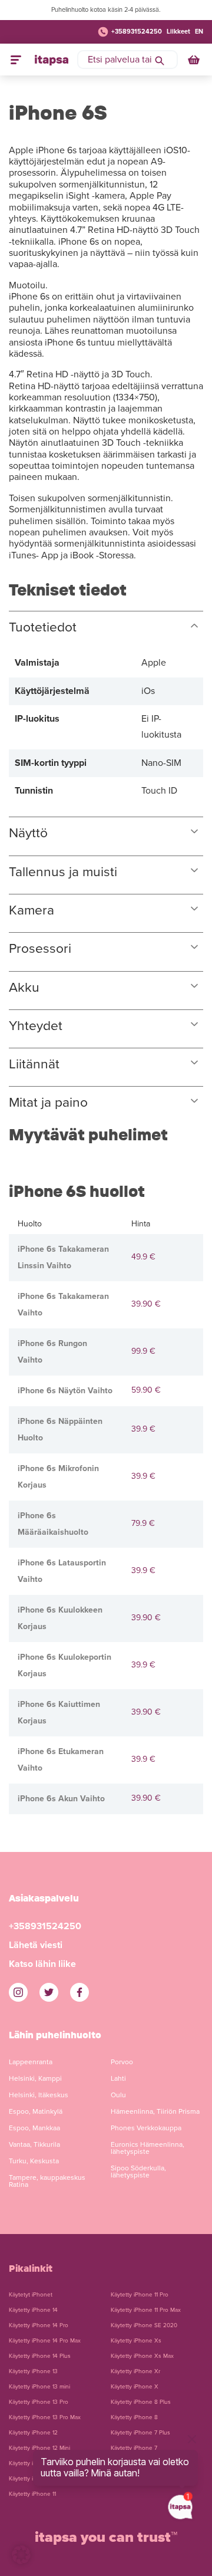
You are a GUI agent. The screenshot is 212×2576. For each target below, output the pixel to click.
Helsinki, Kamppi (35, 2078)
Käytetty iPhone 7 (134, 2448)
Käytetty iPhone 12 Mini (39, 2448)
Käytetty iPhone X (135, 2387)
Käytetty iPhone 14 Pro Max (45, 2341)
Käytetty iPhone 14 (33, 2310)
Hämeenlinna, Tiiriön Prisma (155, 2111)
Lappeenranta (31, 2062)
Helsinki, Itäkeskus (39, 2095)
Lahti (118, 2078)
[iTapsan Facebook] (79, 1992)
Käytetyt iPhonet (31, 2295)
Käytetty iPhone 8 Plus (141, 2402)
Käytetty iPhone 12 (33, 2433)
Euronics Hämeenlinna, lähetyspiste (148, 2148)
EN (199, 32)
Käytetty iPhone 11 (32, 2494)
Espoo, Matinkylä (36, 2111)
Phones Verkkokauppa (146, 2128)
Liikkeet (178, 32)
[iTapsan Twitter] (49, 1992)
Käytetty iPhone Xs (136, 2341)
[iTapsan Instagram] (18, 1992)
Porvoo (122, 2062)
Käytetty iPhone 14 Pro (39, 2325)
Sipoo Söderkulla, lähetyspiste (138, 2172)
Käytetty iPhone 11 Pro (140, 2295)
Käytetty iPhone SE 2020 (144, 2325)
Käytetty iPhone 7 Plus (140, 2433)
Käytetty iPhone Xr (135, 2371)
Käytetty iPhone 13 (33, 2371)
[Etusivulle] (52, 60)
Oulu (118, 2095)
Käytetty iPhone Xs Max (142, 2356)
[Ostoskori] (195, 60)
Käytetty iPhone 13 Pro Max (45, 2417)
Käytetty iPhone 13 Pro (39, 2402)
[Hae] (160, 60)
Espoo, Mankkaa (34, 2128)
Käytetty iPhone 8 (134, 2417)
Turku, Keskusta (34, 2161)
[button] (21, 2555)
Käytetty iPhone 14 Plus (40, 2356)
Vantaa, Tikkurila (34, 2144)
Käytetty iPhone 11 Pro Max (146, 2310)
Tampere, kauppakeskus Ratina (47, 2181)
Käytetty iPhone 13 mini (39, 2387)
